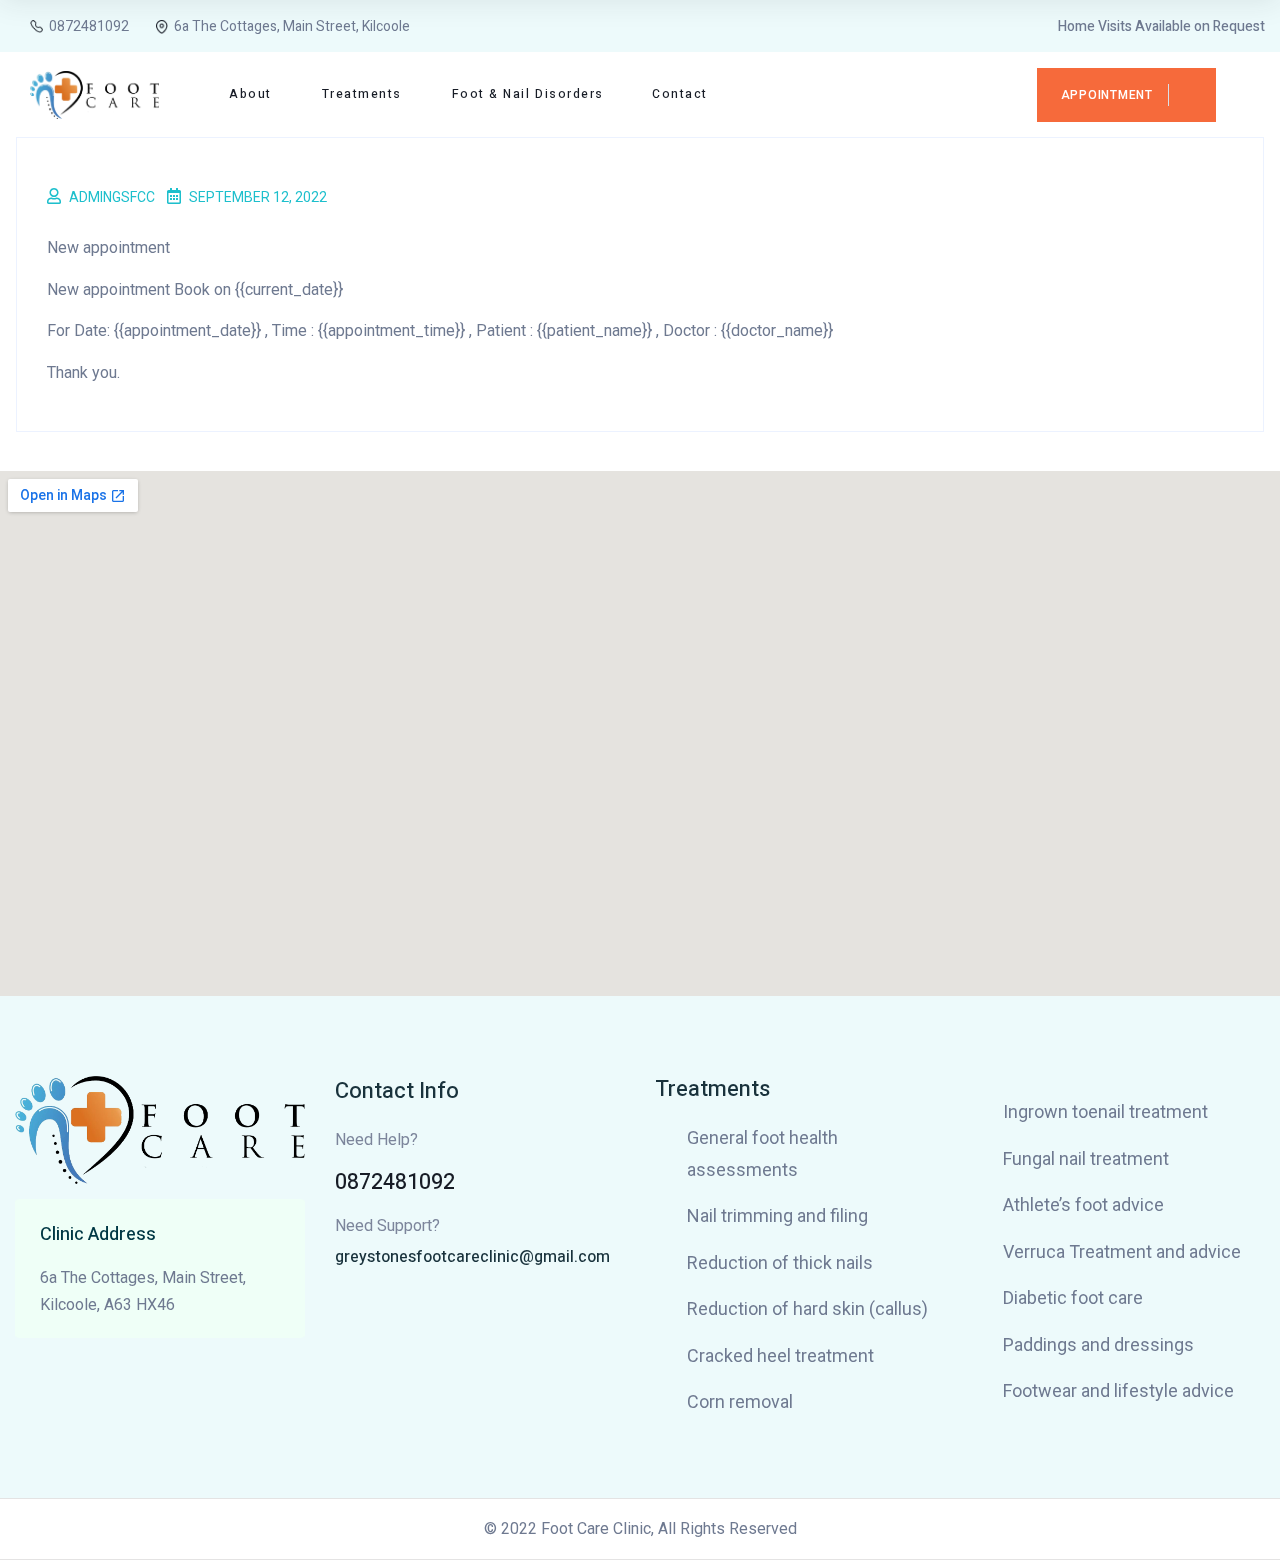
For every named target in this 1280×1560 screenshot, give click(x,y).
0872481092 (395, 1182)
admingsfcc (112, 197)
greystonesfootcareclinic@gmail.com (472, 1257)
